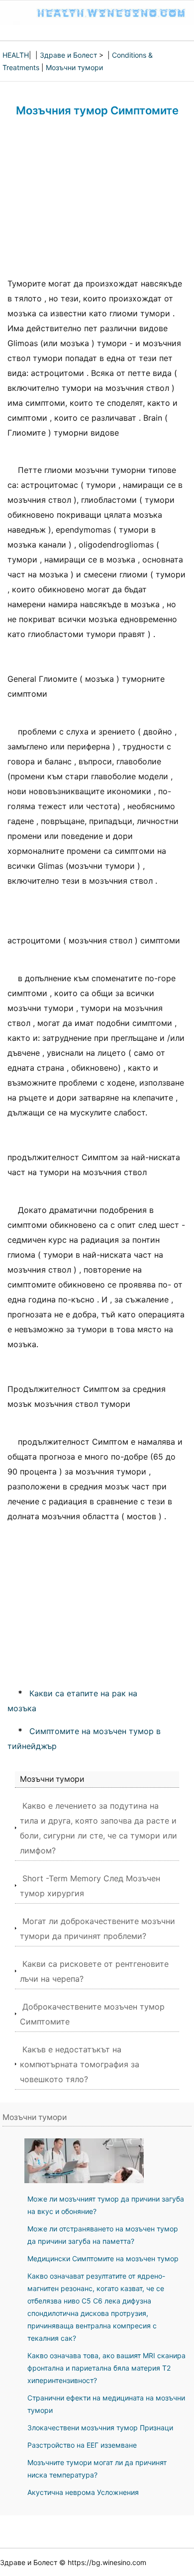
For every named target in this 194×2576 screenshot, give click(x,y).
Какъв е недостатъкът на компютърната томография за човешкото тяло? (80, 2064)
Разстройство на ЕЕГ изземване (82, 2445)
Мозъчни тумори (74, 67)
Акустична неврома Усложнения (83, 2492)
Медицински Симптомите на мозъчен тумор (103, 2258)
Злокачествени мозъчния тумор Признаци (100, 2428)
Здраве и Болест (68, 55)
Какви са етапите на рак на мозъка (72, 1701)
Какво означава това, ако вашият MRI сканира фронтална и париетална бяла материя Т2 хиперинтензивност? (106, 2368)
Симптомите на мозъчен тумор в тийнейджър (84, 1739)
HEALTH (16, 55)
